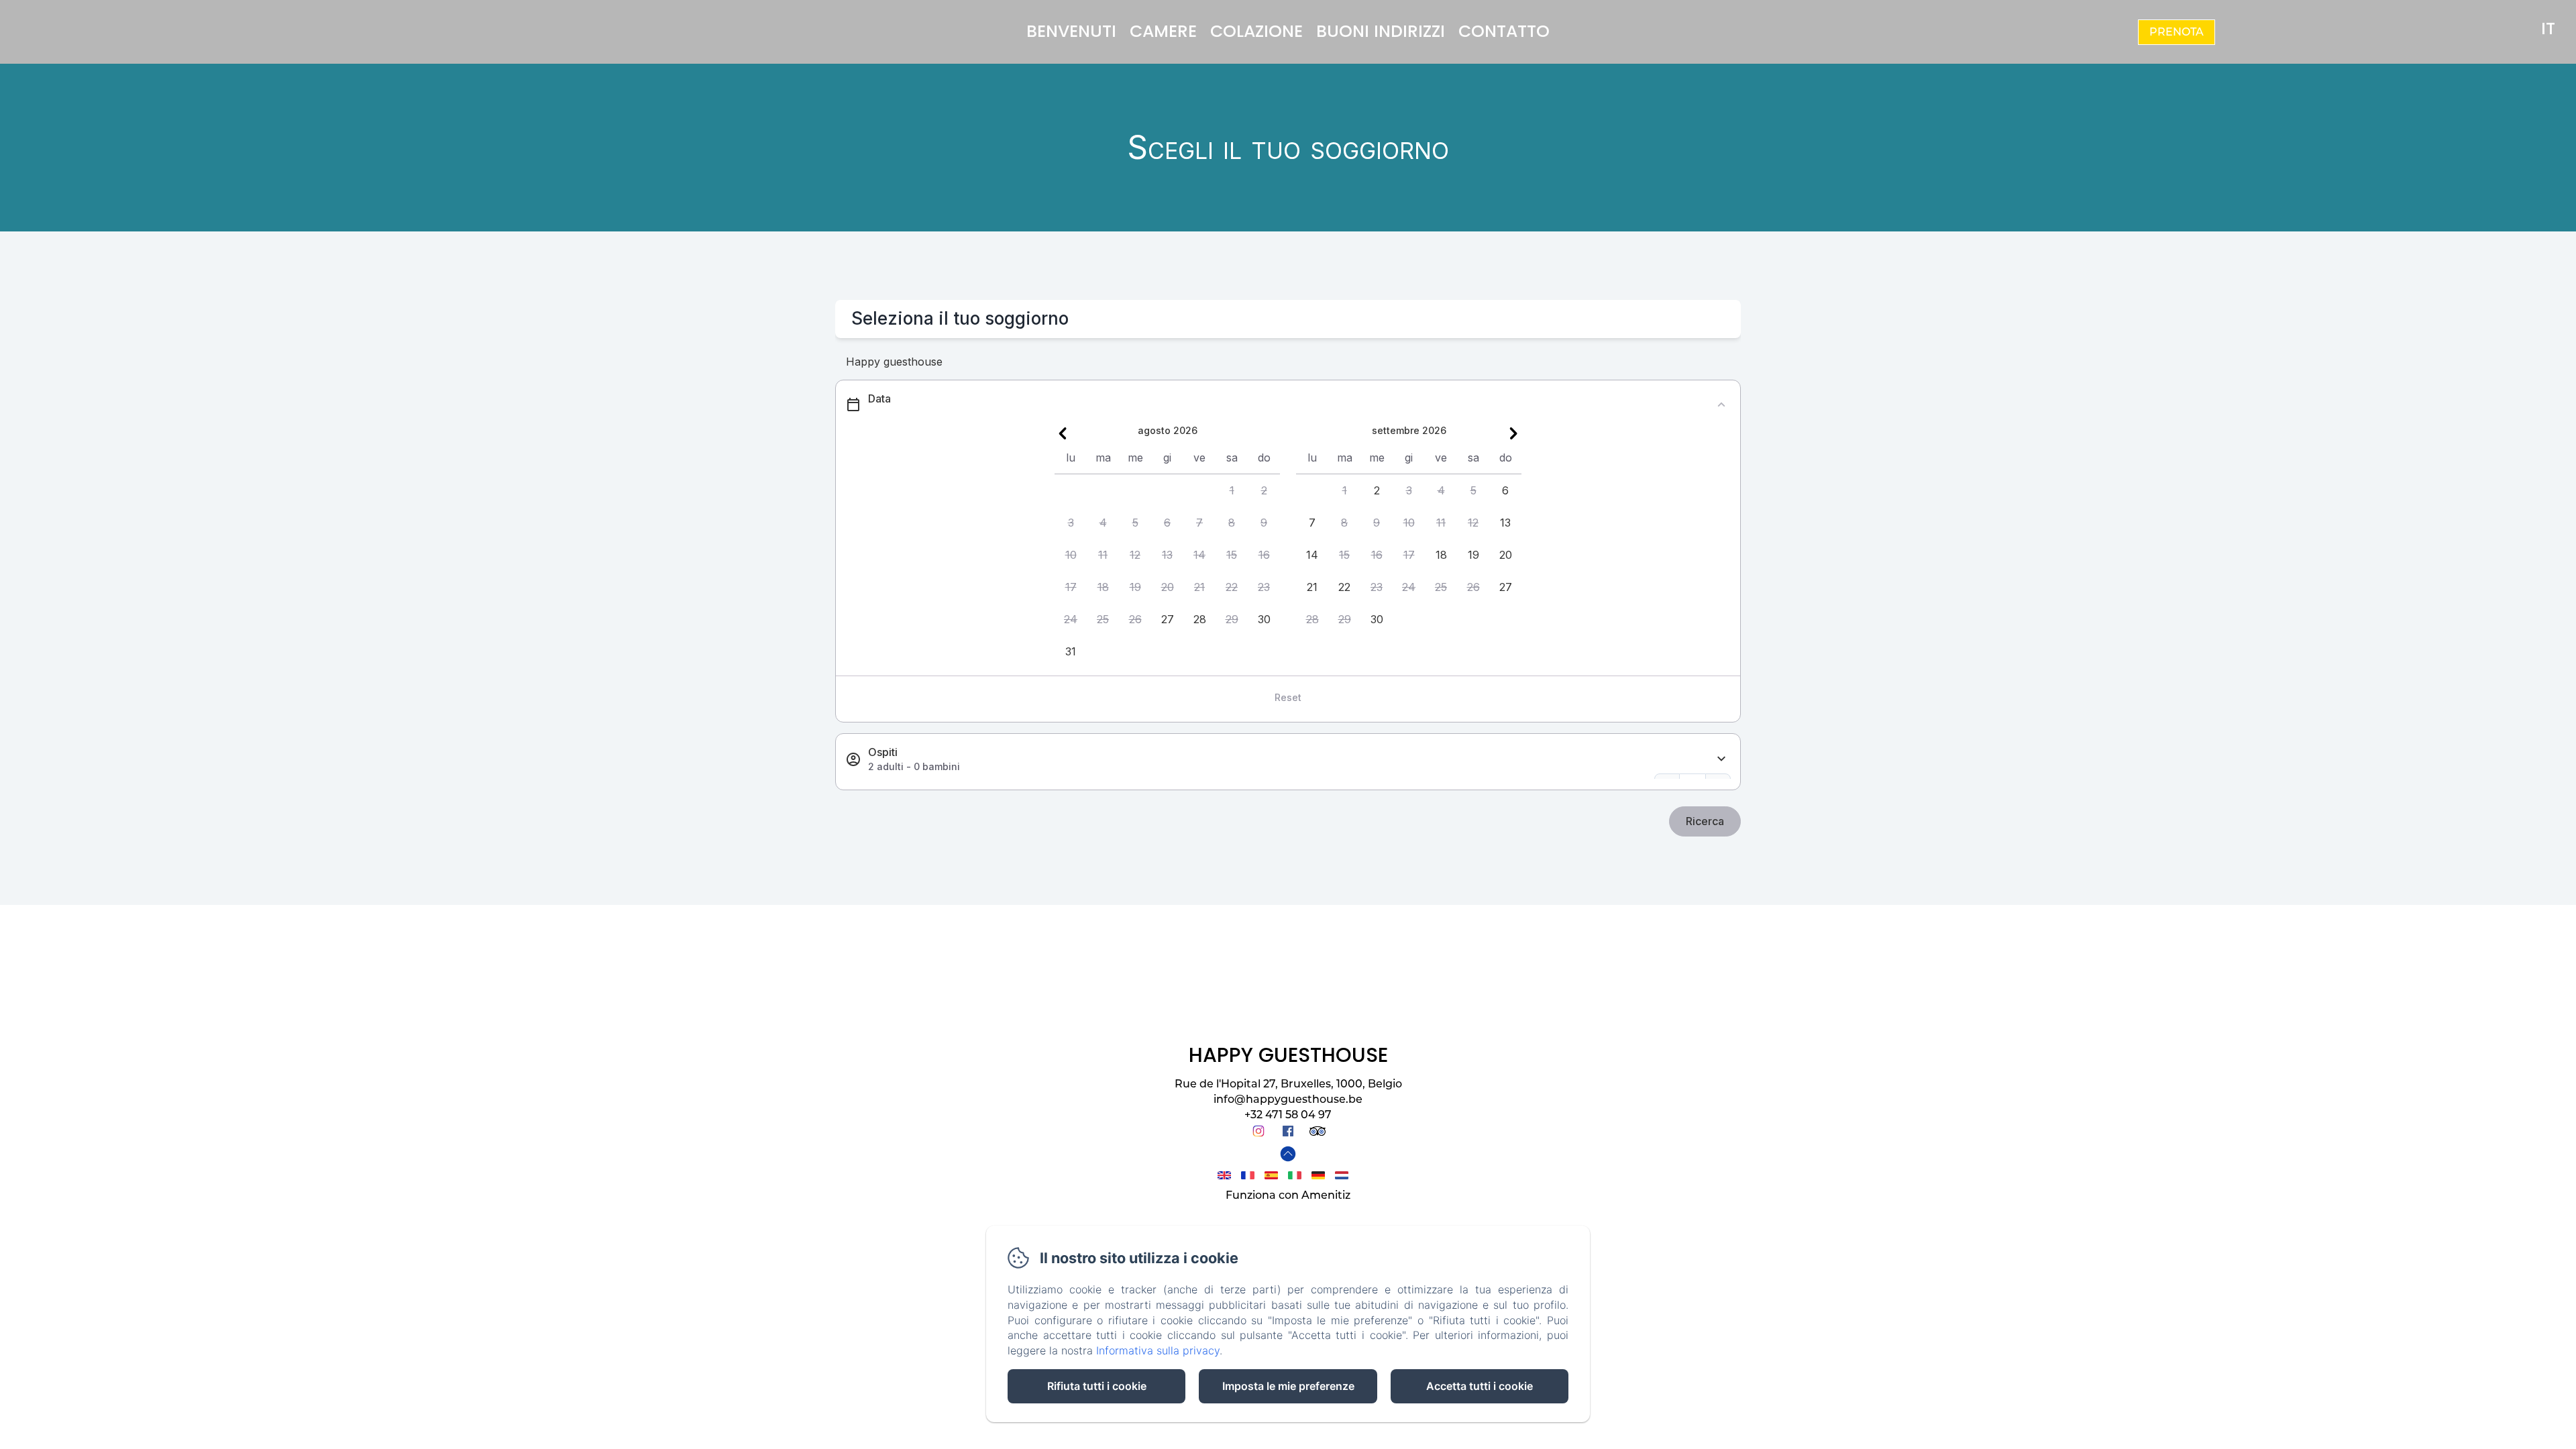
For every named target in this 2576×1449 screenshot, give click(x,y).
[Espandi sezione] (1721, 759)
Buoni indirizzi (1381, 31)
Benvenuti (1071, 31)
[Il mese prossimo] (1513, 433)
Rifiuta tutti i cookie (1097, 1386)
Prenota (2177, 32)
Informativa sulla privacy (1158, 1350)
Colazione (1256, 31)
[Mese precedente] (1063, 433)
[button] (1232, 490)
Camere (1163, 31)
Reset (1288, 697)
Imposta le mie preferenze (1288, 1386)
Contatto (1504, 31)
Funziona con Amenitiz (1288, 1195)
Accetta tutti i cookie (1480, 1386)
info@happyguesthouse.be (1288, 1099)
